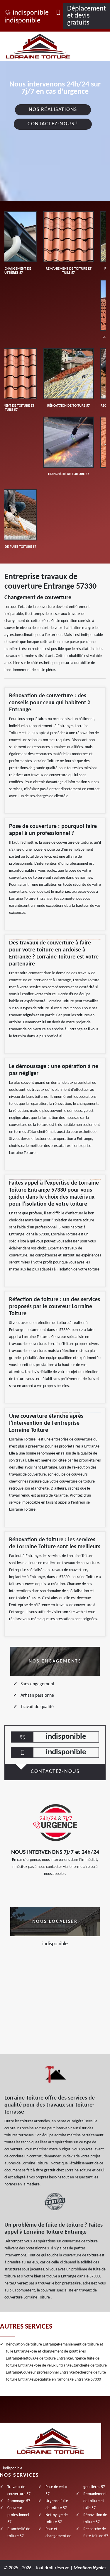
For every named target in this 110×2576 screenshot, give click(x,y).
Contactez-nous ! (53, 124)
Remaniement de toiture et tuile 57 (95, 2501)
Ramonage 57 (19, 2501)
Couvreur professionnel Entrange (48, 2373)
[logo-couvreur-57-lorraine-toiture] (45, 46)
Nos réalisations (53, 110)
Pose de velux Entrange (53, 2366)
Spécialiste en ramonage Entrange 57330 (67, 2380)
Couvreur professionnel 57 (18, 2515)
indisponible (31, 13)
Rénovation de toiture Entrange (32, 2344)
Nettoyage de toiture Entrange (46, 2359)
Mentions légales (90, 2568)
